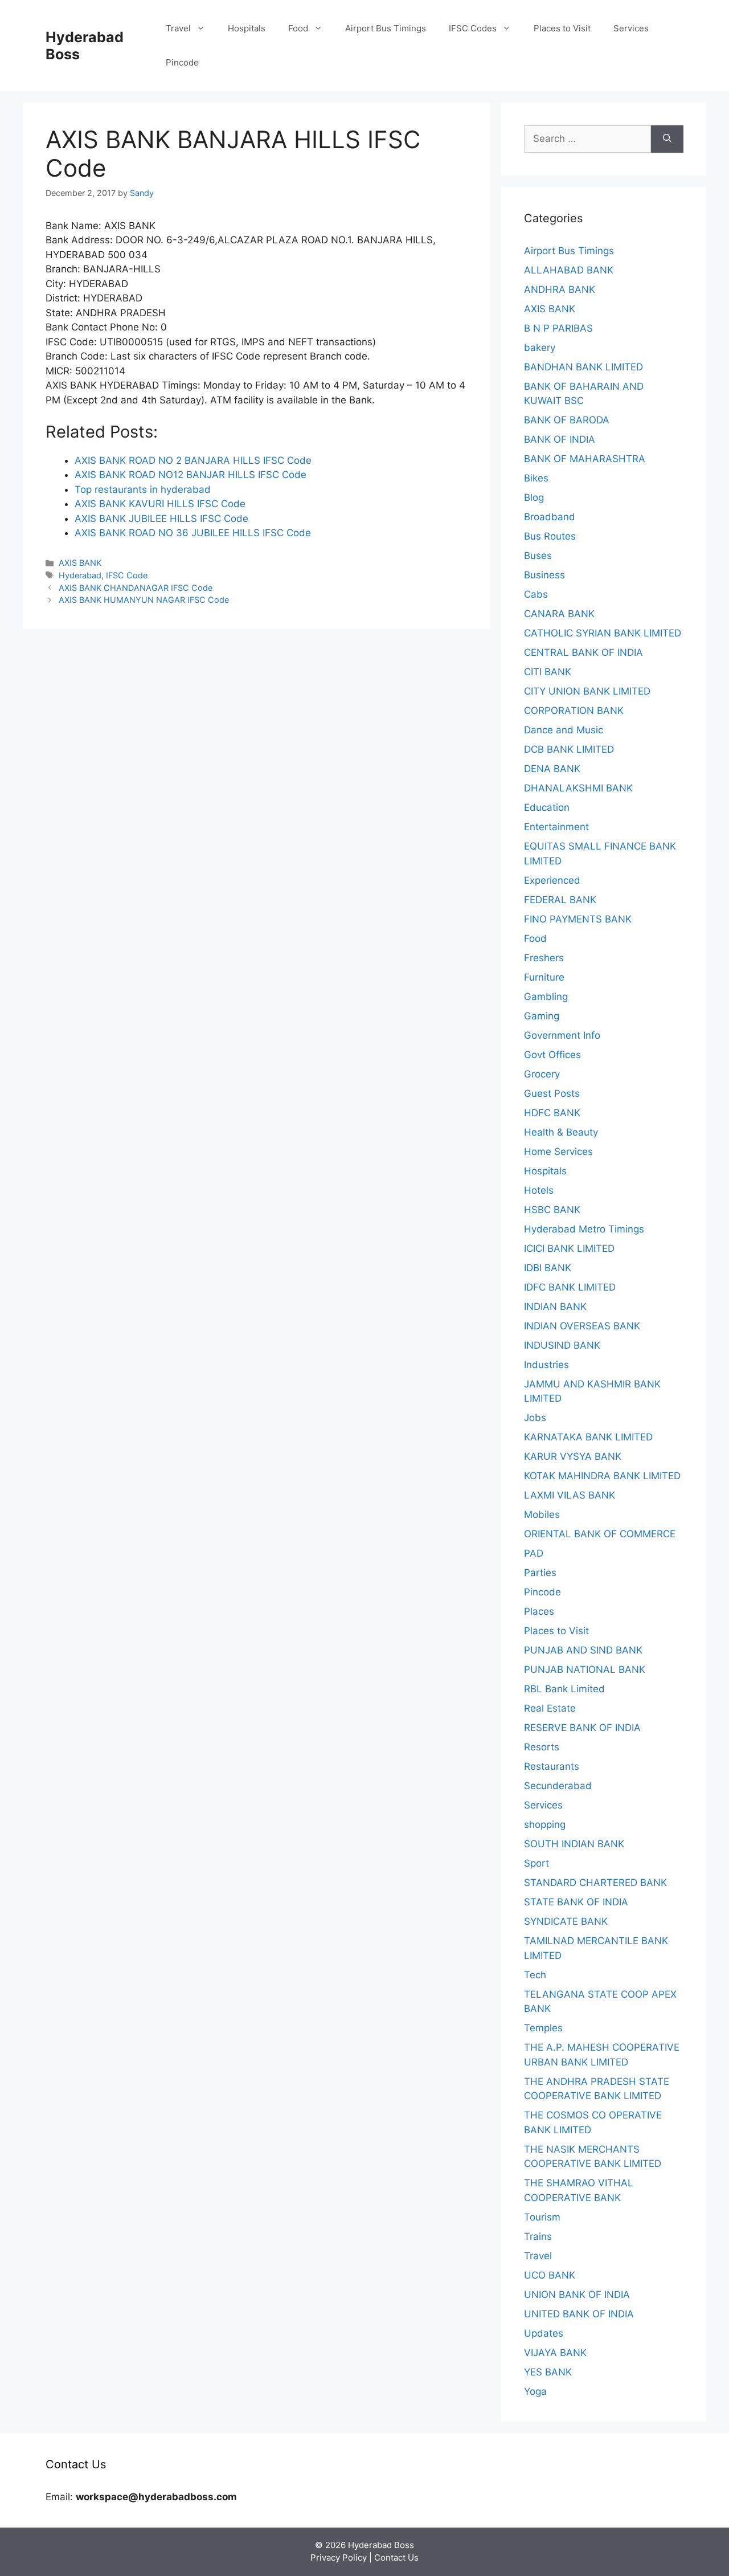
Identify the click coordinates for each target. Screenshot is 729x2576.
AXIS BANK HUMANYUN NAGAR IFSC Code (144, 600)
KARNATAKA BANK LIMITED (588, 1437)
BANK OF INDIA (560, 439)
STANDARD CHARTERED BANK (595, 1883)
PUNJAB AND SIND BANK (583, 1650)
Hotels (539, 1190)
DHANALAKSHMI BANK (578, 788)
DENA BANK (552, 769)
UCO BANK (550, 2275)
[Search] (667, 139)
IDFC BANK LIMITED (570, 1287)
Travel (178, 28)
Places (539, 1611)
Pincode (182, 62)
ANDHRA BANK (560, 289)
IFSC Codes (473, 28)
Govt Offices (552, 1055)
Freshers (544, 958)
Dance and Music (564, 730)
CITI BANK (548, 672)
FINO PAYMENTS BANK (578, 919)
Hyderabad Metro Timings (584, 1229)
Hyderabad (80, 575)
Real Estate (550, 1708)
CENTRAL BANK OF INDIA (583, 652)
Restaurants (552, 1766)
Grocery (542, 1074)
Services (631, 28)
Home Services (558, 1152)
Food (298, 28)
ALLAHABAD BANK (569, 270)
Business (544, 575)
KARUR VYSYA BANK (573, 1456)
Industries (546, 1365)
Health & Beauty (561, 1132)
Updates (544, 2333)
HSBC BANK (552, 1210)
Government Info (562, 1035)
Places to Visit (562, 28)
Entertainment (556, 827)
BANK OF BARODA (567, 420)
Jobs (535, 1418)
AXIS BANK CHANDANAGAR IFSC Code (136, 588)
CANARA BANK (559, 614)
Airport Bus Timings (386, 28)
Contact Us (396, 2557)
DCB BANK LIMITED (569, 749)
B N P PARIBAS (558, 328)
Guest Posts (552, 1093)
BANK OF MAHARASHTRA (585, 459)
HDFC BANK (552, 1113)
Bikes (536, 478)
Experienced (552, 880)
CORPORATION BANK (574, 711)
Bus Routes (550, 536)
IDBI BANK (548, 1268)
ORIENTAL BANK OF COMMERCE (600, 1534)
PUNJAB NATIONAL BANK (585, 1669)
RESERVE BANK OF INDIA (582, 1728)
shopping (545, 1824)
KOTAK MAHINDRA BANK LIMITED (602, 1476)
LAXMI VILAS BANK (570, 1495)
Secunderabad (558, 1786)
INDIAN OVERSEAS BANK (582, 1326)
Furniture (544, 977)
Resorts (542, 1747)
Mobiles (542, 1514)
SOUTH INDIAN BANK (574, 1844)
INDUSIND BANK (562, 1345)
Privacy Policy (339, 2557)
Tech (535, 1975)
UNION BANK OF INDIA (577, 2295)
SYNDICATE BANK (566, 1921)
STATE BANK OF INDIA (576, 1902)
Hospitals (247, 28)
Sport (536, 1863)
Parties (540, 1573)
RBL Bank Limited (564, 1689)
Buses (538, 556)
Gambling (546, 997)
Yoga (535, 2391)
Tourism (542, 2217)
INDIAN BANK (555, 1307)
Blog (534, 497)
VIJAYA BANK (555, 2353)
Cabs (536, 594)
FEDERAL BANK (560, 900)
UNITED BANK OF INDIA (579, 2314)
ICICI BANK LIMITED (569, 1248)
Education (547, 807)
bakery (540, 348)
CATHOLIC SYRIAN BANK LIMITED (603, 633)
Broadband (550, 517)
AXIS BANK (80, 563)
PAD (534, 1553)
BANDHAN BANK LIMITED (583, 367)
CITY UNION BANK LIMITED (587, 691)
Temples (543, 2028)
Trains (538, 2236)
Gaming (542, 1016)
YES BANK (548, 2372)
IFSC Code (127, 575)
